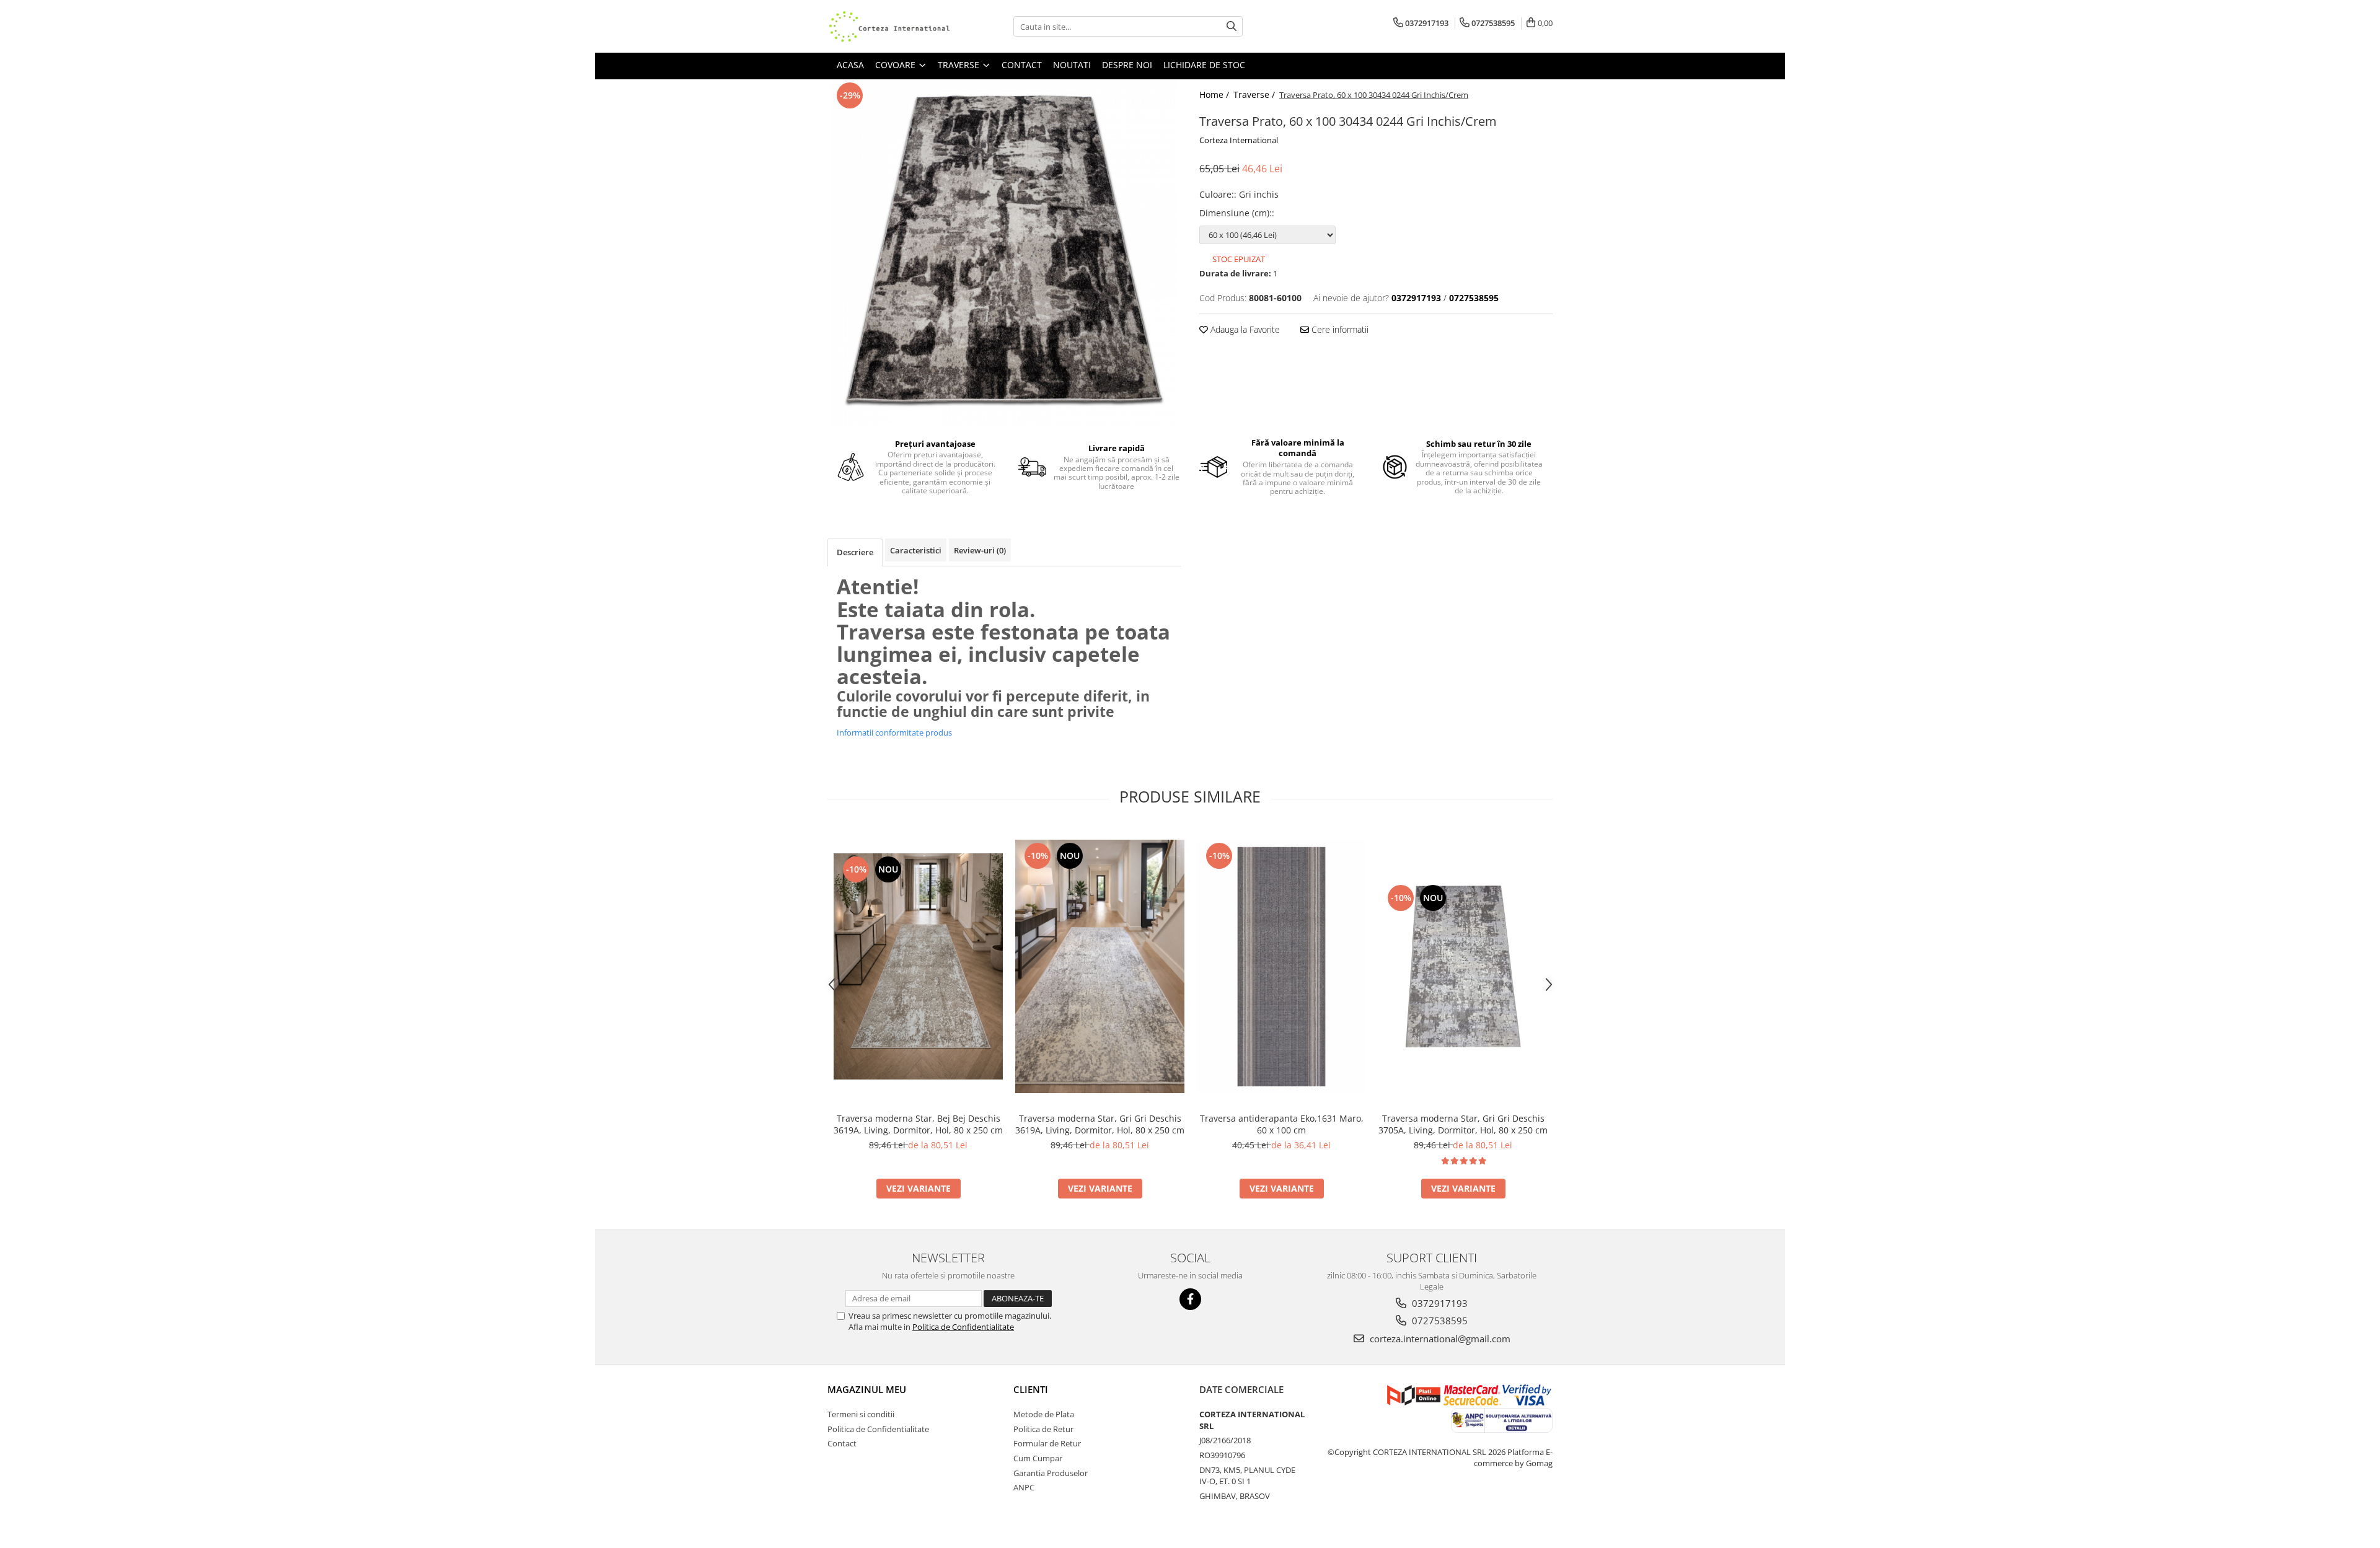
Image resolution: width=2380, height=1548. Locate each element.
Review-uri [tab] (980, 550)
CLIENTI (1031, 1389)
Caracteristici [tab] (916, 550)
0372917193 (1439, 1303)
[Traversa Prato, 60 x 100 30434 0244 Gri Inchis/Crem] (1004, 253)
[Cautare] (1232, 26)
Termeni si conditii (861, 1414)
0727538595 (1439, 1321)
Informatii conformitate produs (894, 732)
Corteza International (1239, 140)
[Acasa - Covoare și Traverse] (889, 26)
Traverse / (1255, 95)
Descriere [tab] (855, 552)
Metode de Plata (1044, 1414)
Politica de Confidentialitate (963, 1327)
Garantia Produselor (1051, 1473)
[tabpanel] (1004, 253)
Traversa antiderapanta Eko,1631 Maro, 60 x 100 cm (1282, 1124)
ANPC (1024, 1487)
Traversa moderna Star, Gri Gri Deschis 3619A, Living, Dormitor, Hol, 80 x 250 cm (1100, 1124)
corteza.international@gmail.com (1439, 1339)
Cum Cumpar (1038, 1458)
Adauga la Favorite (1244, 329)
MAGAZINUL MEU (867, 1389)
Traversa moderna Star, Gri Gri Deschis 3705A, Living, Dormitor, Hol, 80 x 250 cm (1463, 1124)
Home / (1215, 95)
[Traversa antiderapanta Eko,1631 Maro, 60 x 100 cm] (1281, 967)
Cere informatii (1339, 329)
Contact (842, 1443)
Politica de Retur (1043, 1429)
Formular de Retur (1047, 1443)
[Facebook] (1190, 1299)
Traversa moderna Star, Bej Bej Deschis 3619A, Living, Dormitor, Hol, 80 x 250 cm (918, 1124)
